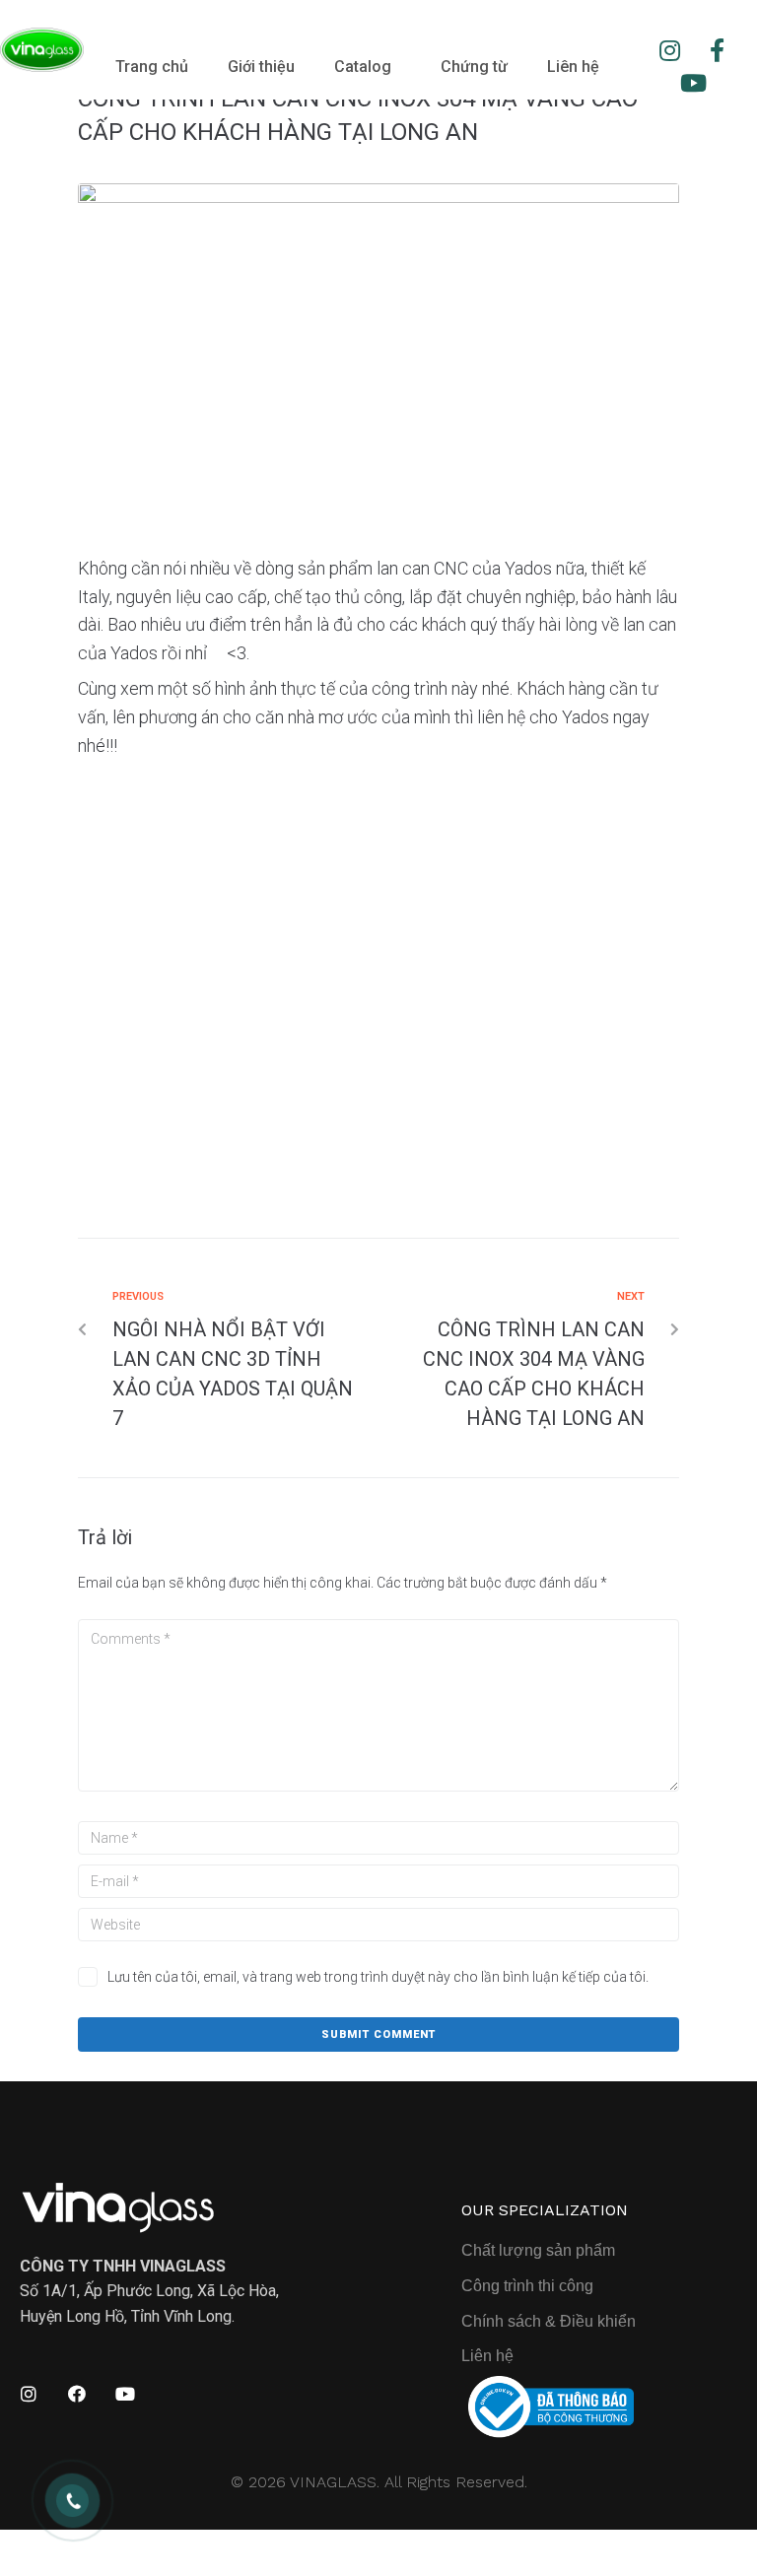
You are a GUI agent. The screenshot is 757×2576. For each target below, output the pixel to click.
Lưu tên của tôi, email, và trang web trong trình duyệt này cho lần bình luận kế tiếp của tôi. (378, 1977)
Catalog (363, 67)
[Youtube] (694, 84)
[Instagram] (670, 50)
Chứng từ (474, 67)
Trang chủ (152, 67)
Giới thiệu (261, 67)
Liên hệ (573, 67)
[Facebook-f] (718, 50)
